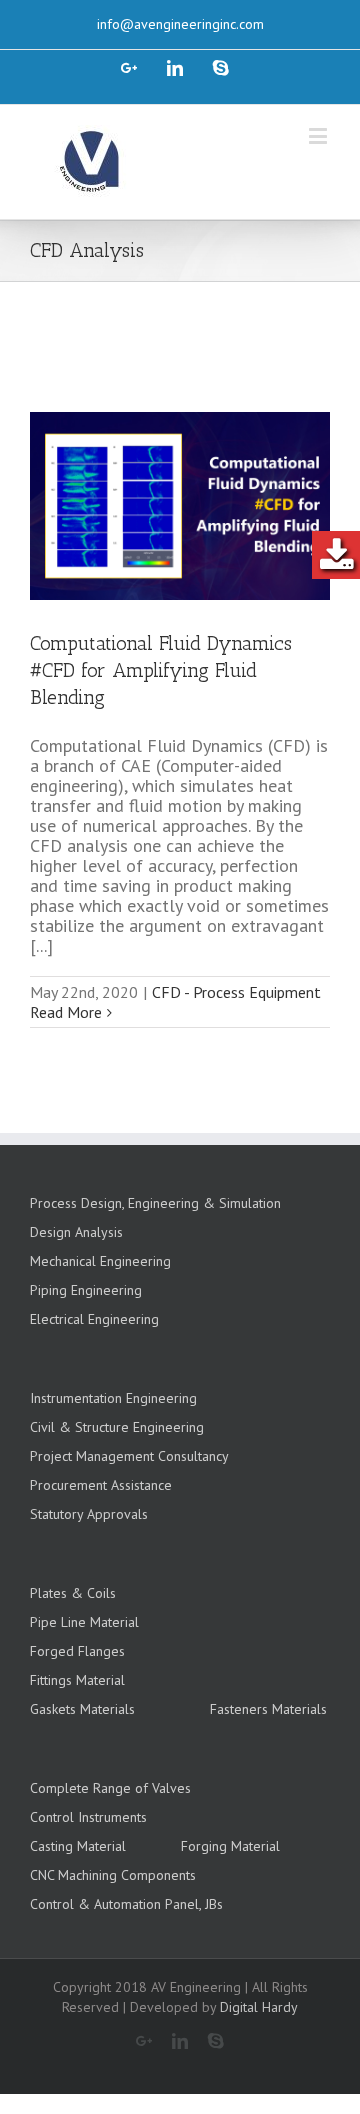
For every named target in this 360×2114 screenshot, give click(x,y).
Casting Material (78, 1846)
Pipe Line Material (84, 1622)
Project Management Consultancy (129, 1456)
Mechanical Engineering (100, 1261)
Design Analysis (76, 1232)
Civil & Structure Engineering (117, 1427)
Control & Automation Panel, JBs (126, 1904)
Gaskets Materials (82, 1709)
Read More (66, 1012)
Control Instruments (88, 1817)
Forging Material (230, 1846)
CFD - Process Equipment (236, 992)
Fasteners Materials (268, 1709)
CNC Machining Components (113, 1875)
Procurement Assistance (101, 1485)
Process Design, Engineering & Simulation (155, 1203)
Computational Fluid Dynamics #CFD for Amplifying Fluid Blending (161, 670)
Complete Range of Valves (110, 1788)
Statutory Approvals (89, 1514)
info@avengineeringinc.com (180, 24)
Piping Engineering (86, 1290)
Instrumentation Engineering (113, 1398)
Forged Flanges (77, 1651)
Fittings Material (77, 1680)
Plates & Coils (73, 1593)
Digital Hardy (259, 2007)
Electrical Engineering (94, 1319)
